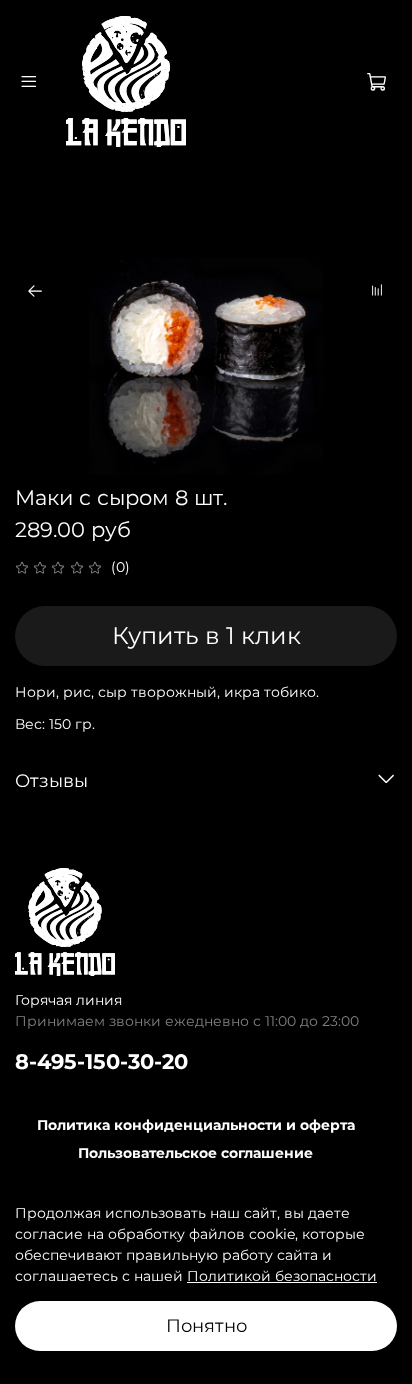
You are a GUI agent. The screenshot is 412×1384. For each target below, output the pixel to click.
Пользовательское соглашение (195, 1153)
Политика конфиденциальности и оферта (196, 1125)
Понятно (206, 1325)
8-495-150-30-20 (101, 1061)
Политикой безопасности (282, 1276)
